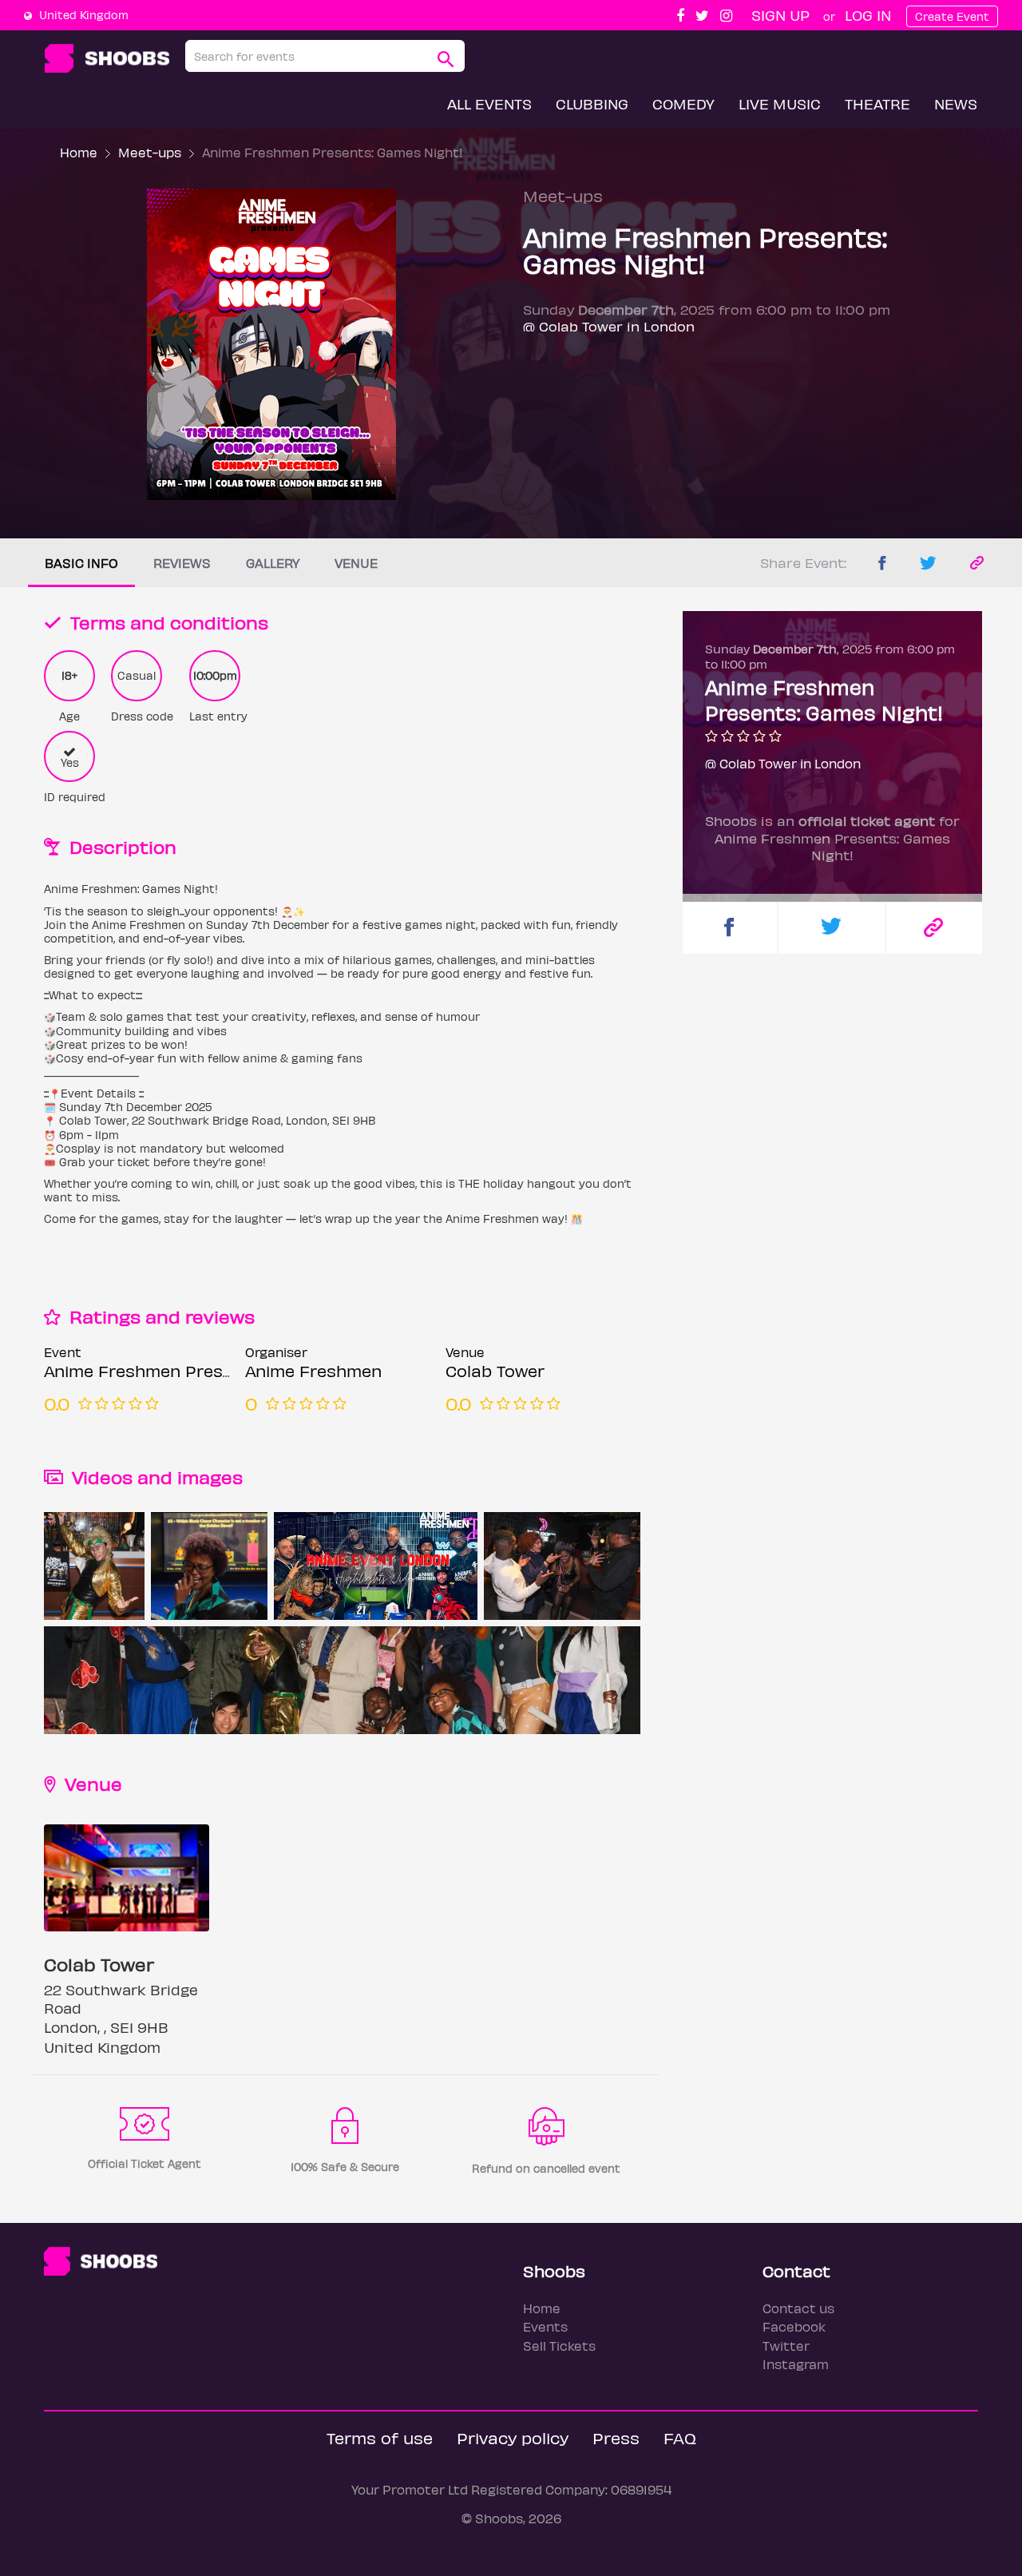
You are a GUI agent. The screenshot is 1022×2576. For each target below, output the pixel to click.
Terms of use (380, 2437)
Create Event (952, 16)
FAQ (680, 2437)
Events (545, 2326)
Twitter (786, 2346)
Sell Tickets (559, 2346)
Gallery (273, 563)
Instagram (796, 2364)
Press (616, 2437)
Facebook (794, 2326)
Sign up (780, 15)
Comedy (683, 103)
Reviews (182, 563)
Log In (868, 15)
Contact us (798, 2308)
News (956, 103)
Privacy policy (513, 2437)
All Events (489, 103)
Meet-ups (150, 152)
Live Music (780, 103)
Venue (356, 563)
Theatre (877, 103)
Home (79, 152)
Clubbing (592, 103)
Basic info (81, 563)
